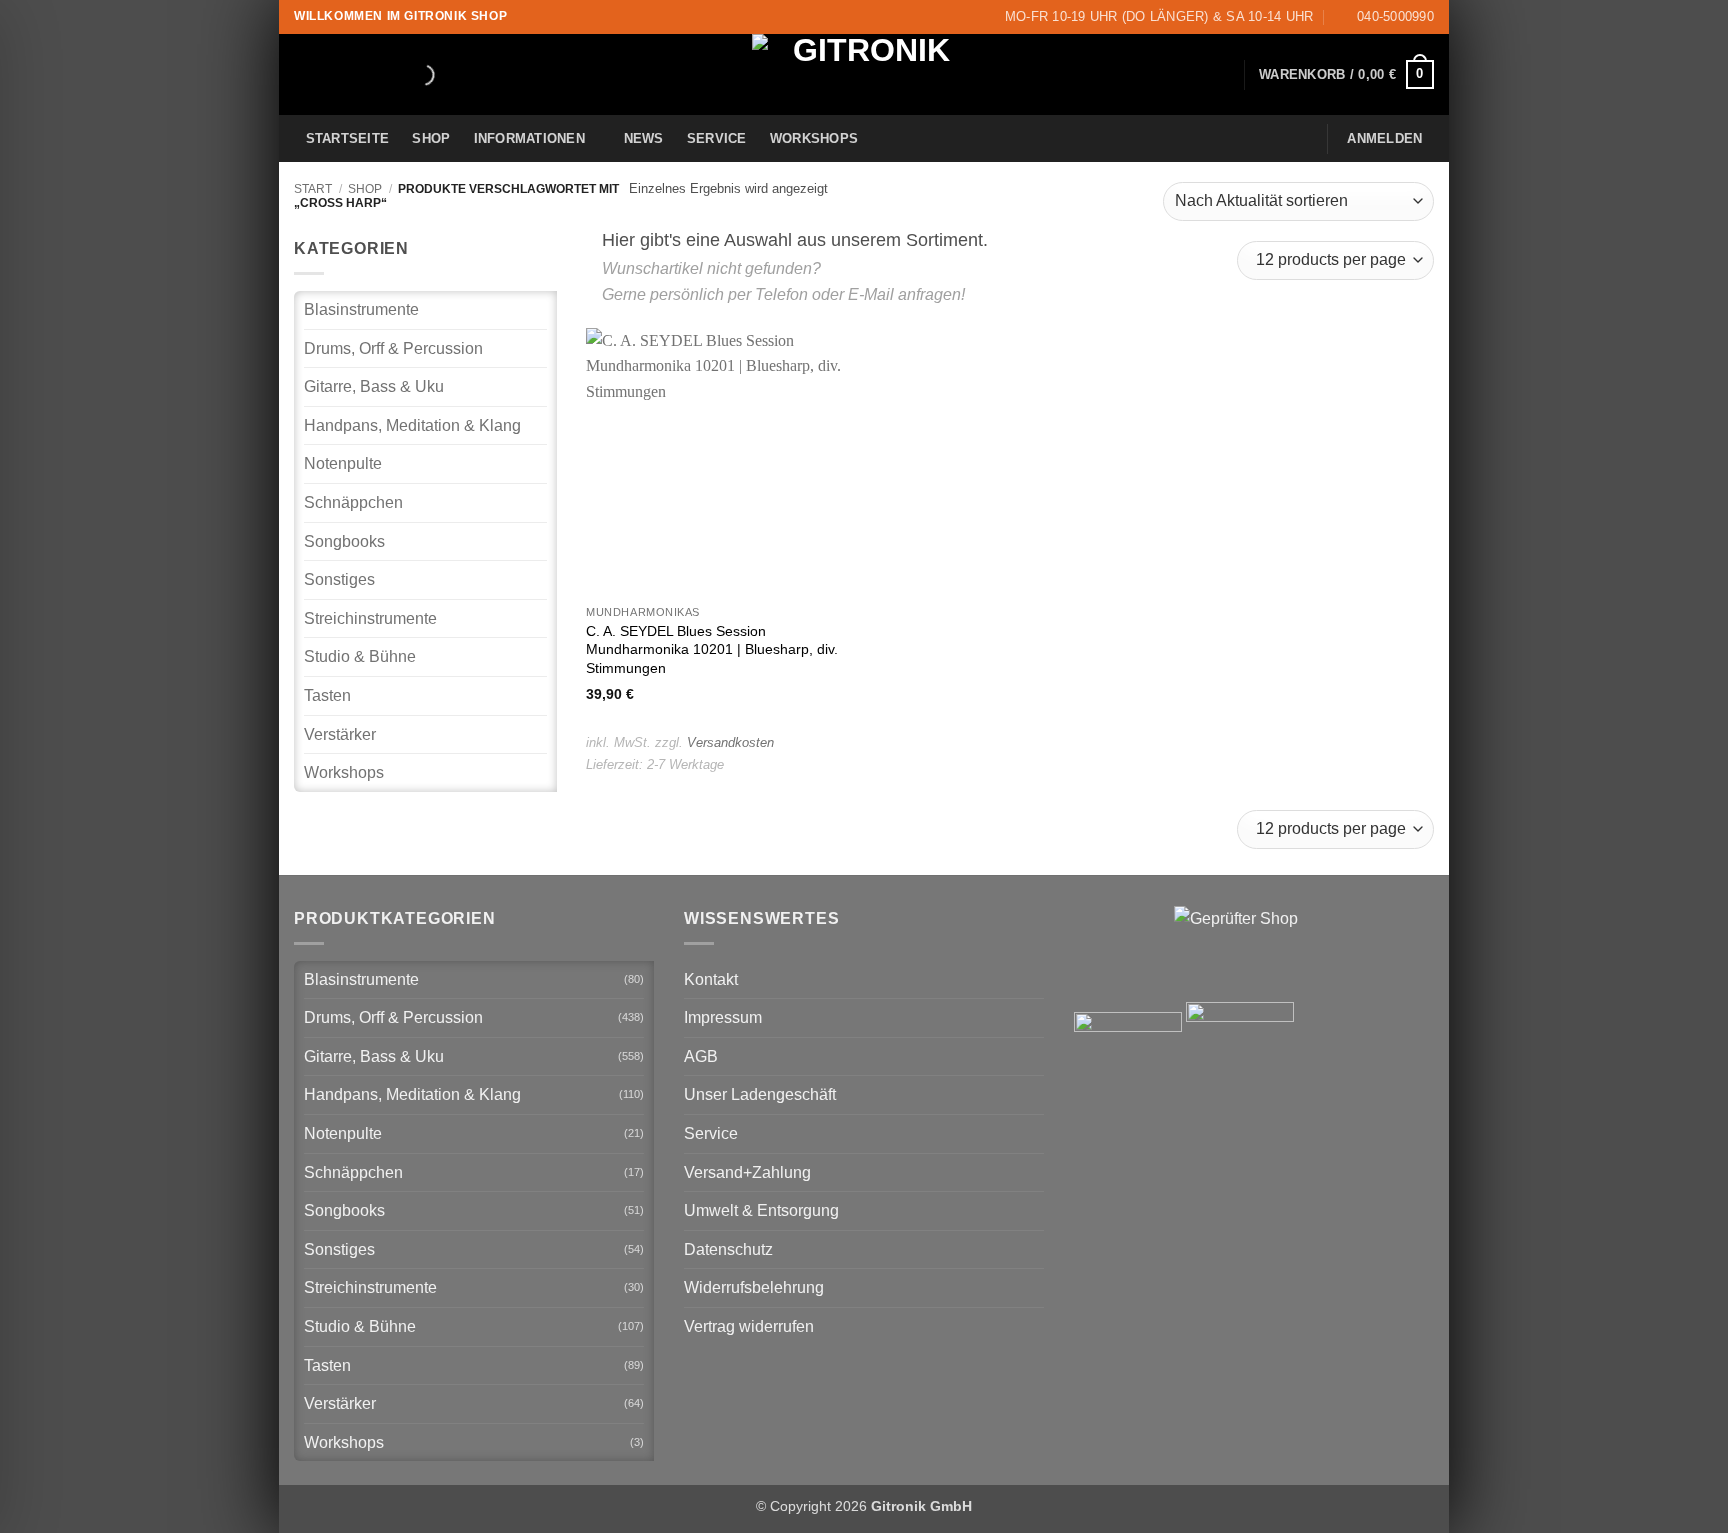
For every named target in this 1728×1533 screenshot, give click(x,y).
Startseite (348, 138)
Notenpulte (343, 463)
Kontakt (711, 979)
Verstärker (340, 734)
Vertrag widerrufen (749, 1326)
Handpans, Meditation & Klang (412, 425)
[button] (1346, 75)
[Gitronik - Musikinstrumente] (864, 74)
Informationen (529, 138)
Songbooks (344, 541)
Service (717, 138)
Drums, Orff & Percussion (393, 348)
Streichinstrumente (370, 618)
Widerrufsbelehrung (754, 1287)
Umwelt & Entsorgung (761, 1210)
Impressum (723, 1017)
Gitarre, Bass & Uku (374, 386)
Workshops (814, 138)
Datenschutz (728, 1249)
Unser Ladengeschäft (760, 1094)
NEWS (644, 138)
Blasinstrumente (361, 309)
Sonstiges (339, 579)
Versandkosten (730, 742)
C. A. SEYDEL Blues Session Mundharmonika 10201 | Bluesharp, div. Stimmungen (712, 649)
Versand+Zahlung (747, 1172)
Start (313, 189)
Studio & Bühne (360, 656)
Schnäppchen (353, 502)
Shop (431, 138)
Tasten (327, 695)
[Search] (407, 75)
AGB (701, 1056)
